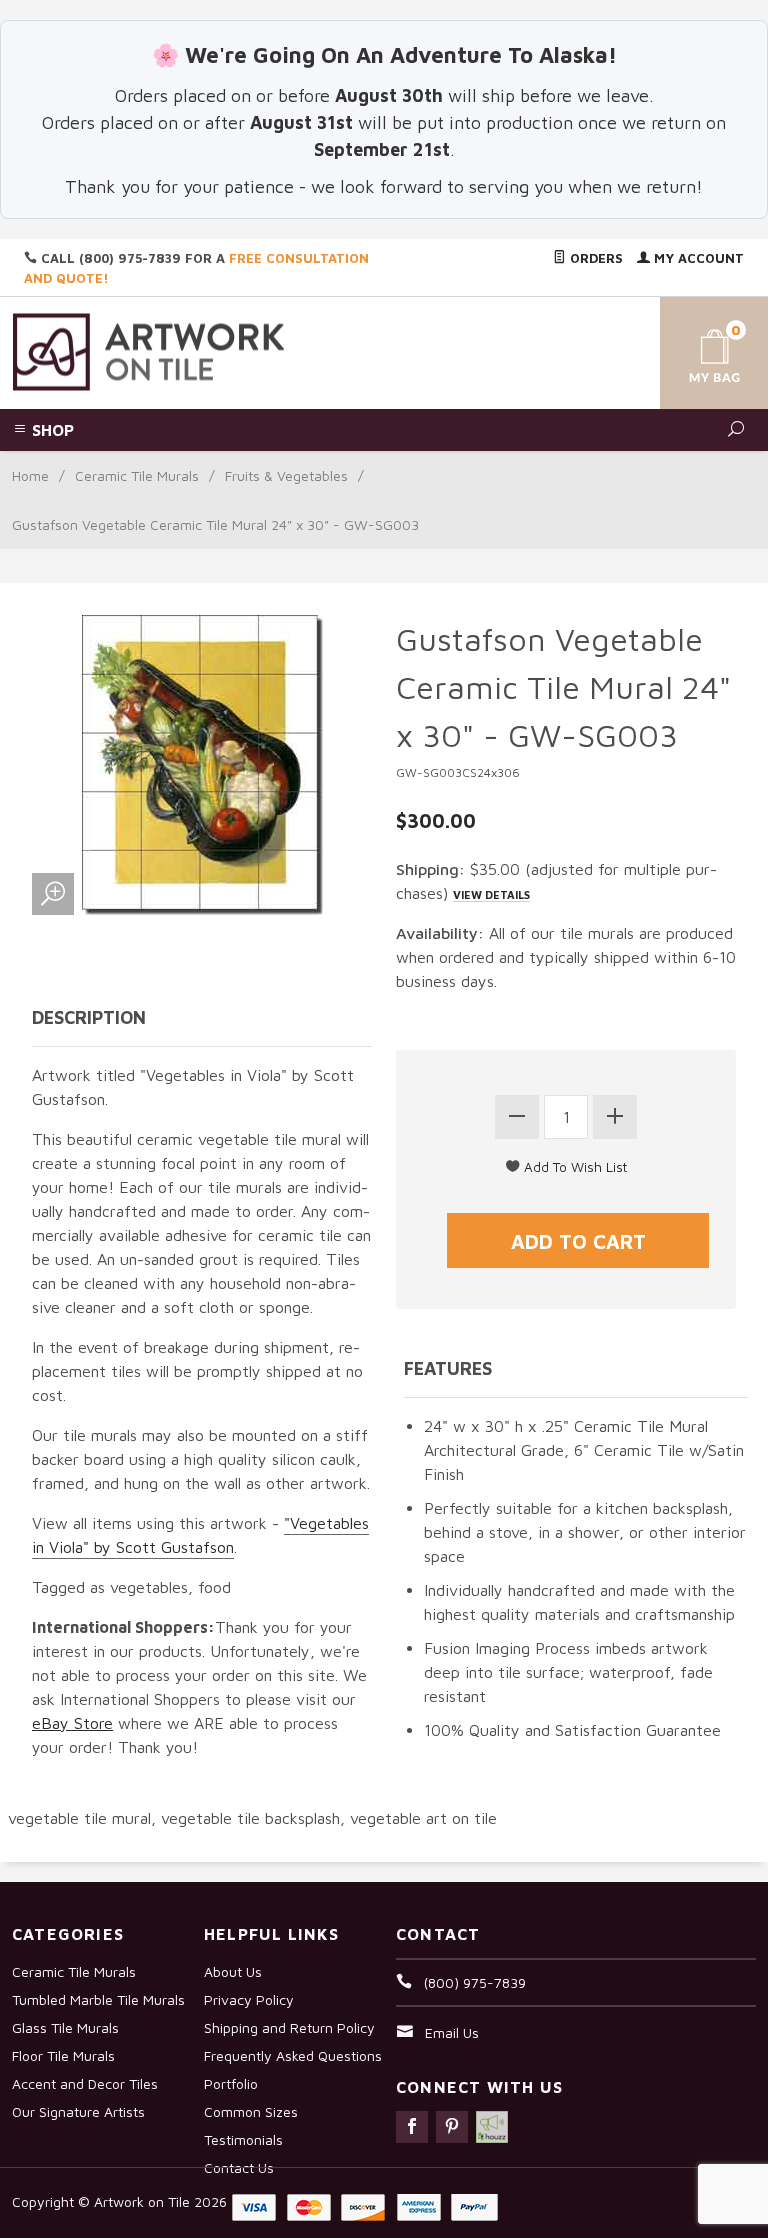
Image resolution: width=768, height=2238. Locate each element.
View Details (491, 894)
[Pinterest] (452, 2127)
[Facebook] (412, 2127)
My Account (697, 258)
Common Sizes (251, 2111)
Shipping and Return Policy (289, 2027)
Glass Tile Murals (65, 2027)
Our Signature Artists (78, 2111)
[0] (698, 349)
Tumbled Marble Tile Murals (98, 1999)
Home (30, 475)
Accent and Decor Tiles (85, 2083)
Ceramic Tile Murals (137, 475)
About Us (233, 1971)
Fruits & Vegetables (286, 475)
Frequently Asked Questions (293, 2055)
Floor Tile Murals (63, 2055)
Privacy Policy (249, 1999)
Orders (594, 258)
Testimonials (243, 2139)
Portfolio (231, 2083)
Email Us (452, 2032)
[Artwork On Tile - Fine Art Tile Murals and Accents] (149, 350)
